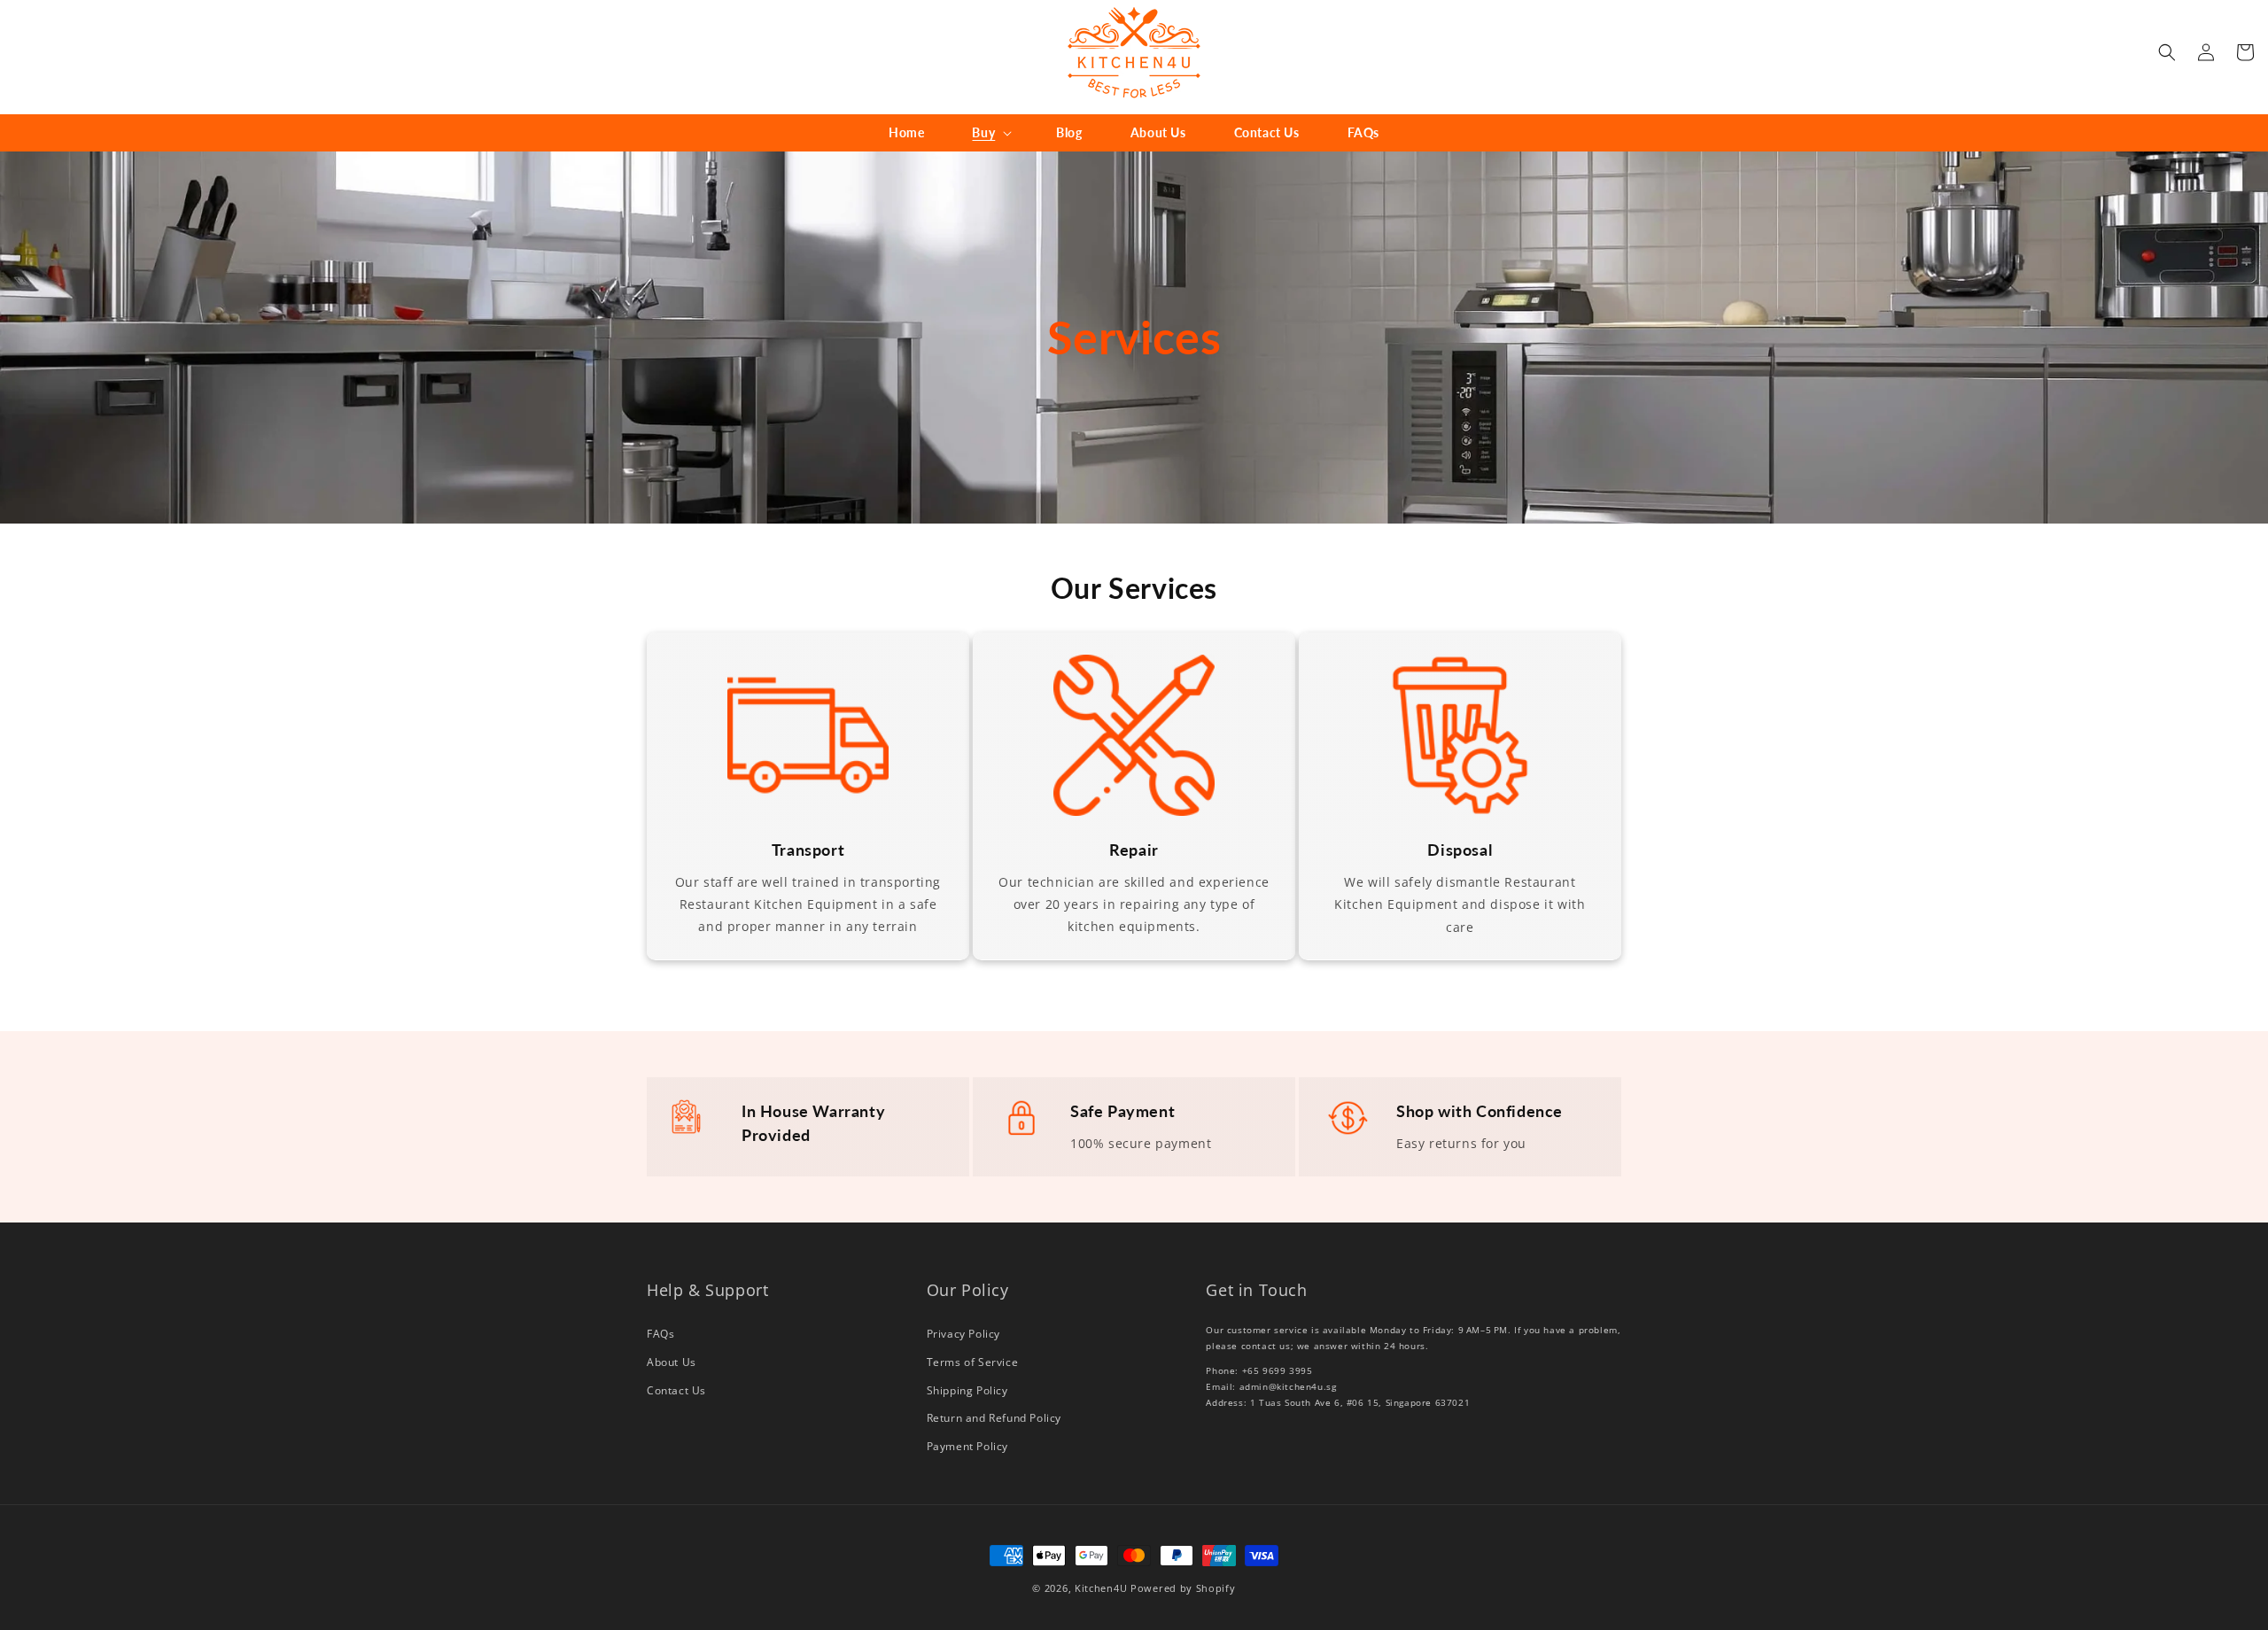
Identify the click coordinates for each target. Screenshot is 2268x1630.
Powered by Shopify (1183, 1588)
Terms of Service (973, 1362)
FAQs (660, 1334)
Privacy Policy (963, 1334)
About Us (672, 1362)
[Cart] (2245, 52)
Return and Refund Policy (994, 1418)
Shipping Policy (967, 1390)
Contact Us (676, 1390)
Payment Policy (967, 1446)
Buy (983, 132)
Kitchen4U (1101, 1588)
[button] (990, 133)
